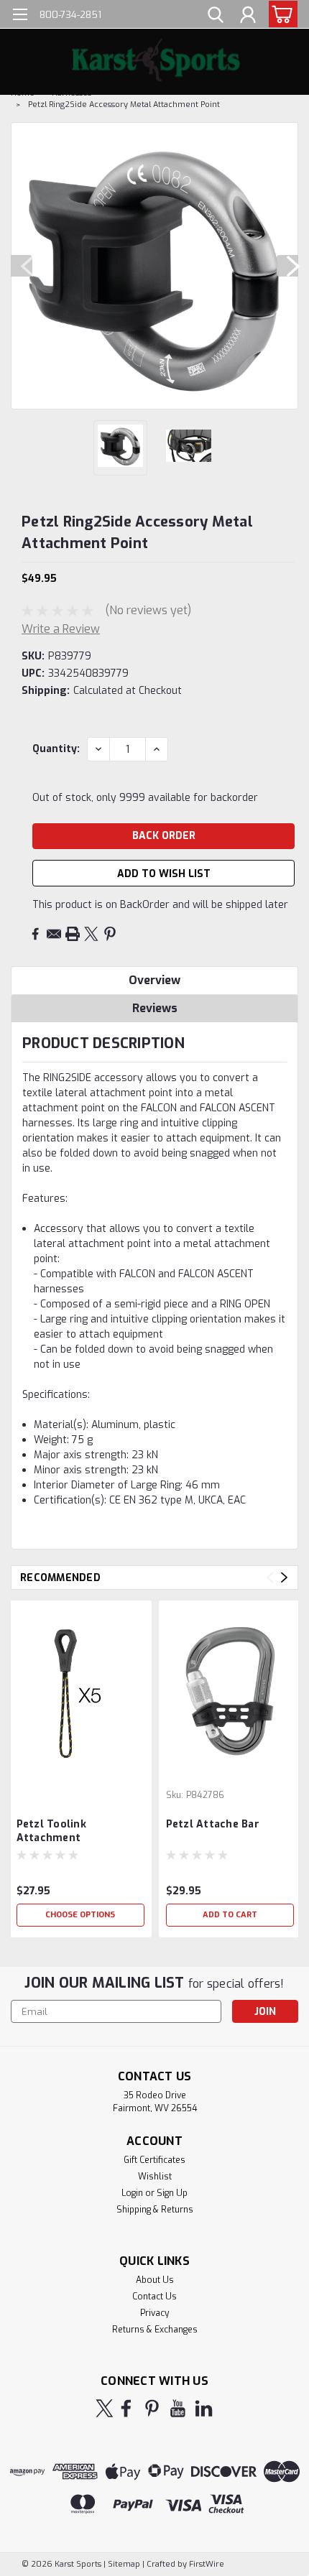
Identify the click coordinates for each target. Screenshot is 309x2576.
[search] (216, 17)
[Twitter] (91, 934)
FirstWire (206, 2564)
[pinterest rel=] (152, 2408)
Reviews (155, 1008)
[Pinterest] (110, 934)
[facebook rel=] (126, 2408)
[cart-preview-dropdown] (280, 14)
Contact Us (154, 2297)
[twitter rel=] (105, 2408)
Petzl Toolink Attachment (51, 1831)
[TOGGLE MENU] (20, 16)
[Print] (73, 934)
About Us (155, 2280)
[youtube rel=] (178, 2408)
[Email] (54, 934)
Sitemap (124, 2564)
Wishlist (155, 2177)
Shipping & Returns (155, 2210)
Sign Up (172, 2193)
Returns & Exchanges (155, 2330)
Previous (22, 266)
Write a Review (61, 629)
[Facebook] (35, 934)
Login (132, 2193)
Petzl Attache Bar (213, 1824)
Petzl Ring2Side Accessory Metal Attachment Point (124, 105)
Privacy (154, 2313)
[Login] (248, 17)
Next (287, 266)
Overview (154, 980)
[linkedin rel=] (204, 2408)
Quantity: (56, 749)
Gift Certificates (154, 2160)
